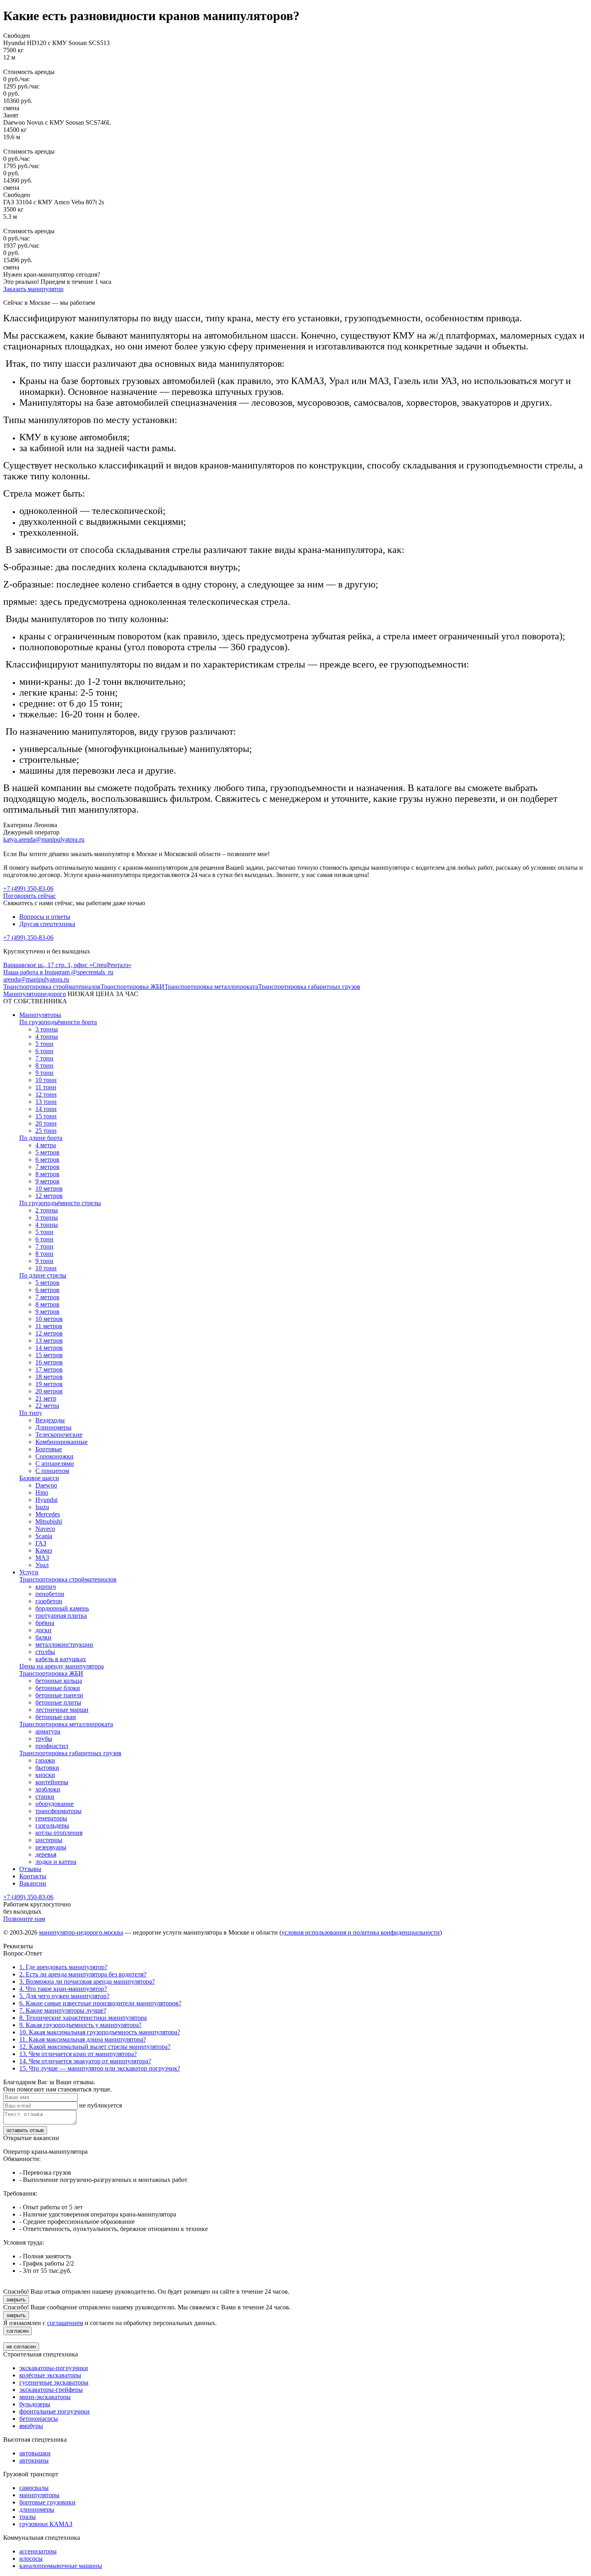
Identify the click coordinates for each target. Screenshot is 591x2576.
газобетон (49, 1601)
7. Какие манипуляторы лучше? (63, 2010)
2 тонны (47, 1210)
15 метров (49, 1355)
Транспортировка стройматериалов (52, 987)
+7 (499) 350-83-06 (28, 888)
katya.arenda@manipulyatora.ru (44, 839)
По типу (31, 1413)
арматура (48, 1731)
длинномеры (37, 2509)
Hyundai (46, 1500)
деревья (46, 1854)
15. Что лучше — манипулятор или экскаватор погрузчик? (100, 2068)
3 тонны (47, 1029)
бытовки (47, 1768)
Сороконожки (54, 1456)
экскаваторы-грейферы (51, 2390)
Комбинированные (62, 1442)
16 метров (49, 1362)
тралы (28, 2517)
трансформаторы (58, 1811)
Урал (42, 1565)
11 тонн (46, 1087)
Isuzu (42, 1507)
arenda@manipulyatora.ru (36, 979)
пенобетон (50, 1594)
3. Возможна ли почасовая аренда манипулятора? (87, 1981)
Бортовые (49, 1449)
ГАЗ (41, 1543)
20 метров (49, 1391)
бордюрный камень (62, 1608)
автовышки (35, 2453)
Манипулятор (35, 994)
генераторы (51, 1818)
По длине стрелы (43, 1275)
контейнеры (52, 1782)
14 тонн (46, 1109)
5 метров (47, 1152)
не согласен (21, 2347)
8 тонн (44, 1065)
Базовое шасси (39, 1478)
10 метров (49, 1188)
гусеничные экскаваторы (54, 2382)
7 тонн (44, 1058)
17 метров (49, 1369)
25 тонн (46, 1131)
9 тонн (44, 1073)
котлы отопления (59, 1833)
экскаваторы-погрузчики (54, 2368)
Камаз (44, 1550)
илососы (31, 2559)
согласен (17, 2331)
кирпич (46, 1587)
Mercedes (48, 1514)
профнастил (52, 1746)
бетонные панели (59, 1695)
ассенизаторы (38, 2551)
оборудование (54, 1804)
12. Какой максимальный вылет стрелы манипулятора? (95, 2047)
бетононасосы (39, 2419)
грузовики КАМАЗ (46, 2524)
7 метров (47, 1167)
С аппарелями (55, 1464)
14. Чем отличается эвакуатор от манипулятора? (85, 2061)
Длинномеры (53, 1427)
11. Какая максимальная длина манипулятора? (83, 2039)
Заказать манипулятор (33, 289)
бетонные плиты (58, 1702)
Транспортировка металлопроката (211, 987)
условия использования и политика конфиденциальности (361, 1932)
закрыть (16, 2300)
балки (43, 1637)
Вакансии (33, 1883)
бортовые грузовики (47, 2502)
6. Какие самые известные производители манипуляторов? (100, 2003)
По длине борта (41, 1138)
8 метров (47, 1174)
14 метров (49, 1348)
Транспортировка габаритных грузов (309, 987)
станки (45, 1796)
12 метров (49, 1196)
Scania (44, 1536)
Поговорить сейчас (30, 896)
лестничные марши (62, 1710)
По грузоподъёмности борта (58, 1022)
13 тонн (46, 1102)
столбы (45, 1652)
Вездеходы (50, 1420)
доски (43, 1630)
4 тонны (47, 1036)
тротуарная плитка (61, 1616)
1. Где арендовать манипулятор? (63, 1967)
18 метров (49, 1377)
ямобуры (31, 2426)
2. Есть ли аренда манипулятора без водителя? (83, 1974)
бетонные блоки (58, 1688)
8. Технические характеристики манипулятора (83, 2018)
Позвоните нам (24, 1919)
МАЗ (42, 1558)
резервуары (51, 1847)
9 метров (47, 1181)
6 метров (47, 1160)
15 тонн (46, 1116)
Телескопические (59, 1435)
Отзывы (30, 1869)
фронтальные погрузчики (54, 2411)
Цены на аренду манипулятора (62, 1666)
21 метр (46, 1398)
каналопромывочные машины (61, 2566)
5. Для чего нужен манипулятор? (64, 1996)
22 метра (47, 1406)
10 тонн (46, 1080)
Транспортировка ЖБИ (132, 987)
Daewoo (46, 1485)
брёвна (45, 1623)
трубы (44, 1739)
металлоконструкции (64, 1644)
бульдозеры (35, 2404)
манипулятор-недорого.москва (81, 1932)
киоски (45, 1775)
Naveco (45, 1529)
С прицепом (52, 1471)
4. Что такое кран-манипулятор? (63, 1989)
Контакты (33, 1876)
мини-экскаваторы (45, 2397)
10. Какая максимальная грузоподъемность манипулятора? (100, 2032)
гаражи (45, 1760)
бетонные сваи (56, 1717)
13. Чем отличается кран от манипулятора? (78, 2054)
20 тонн (46, 1123)
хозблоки (48, 1789)
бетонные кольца (59, 1681)
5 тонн (44, 1044)
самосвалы (34, 2488)
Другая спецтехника (47, 924)
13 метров (49, 1340)
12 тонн (46, 1094)
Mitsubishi (49, 1521)
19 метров (49, 1384)
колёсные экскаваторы (50, 2375)
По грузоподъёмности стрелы (60, 1203)
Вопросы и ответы (45, 917)
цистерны (49, 1840)
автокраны (34, 2460)
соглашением (65, 2323)
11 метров (49, 1326)
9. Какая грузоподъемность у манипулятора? (80, 2025)
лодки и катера (56, 1862)
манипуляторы (39, 2495)
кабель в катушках (61, 1659)
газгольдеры (52, 1825)
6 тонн (44, 1051)
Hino (42, 1492)
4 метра (46, 1145)
